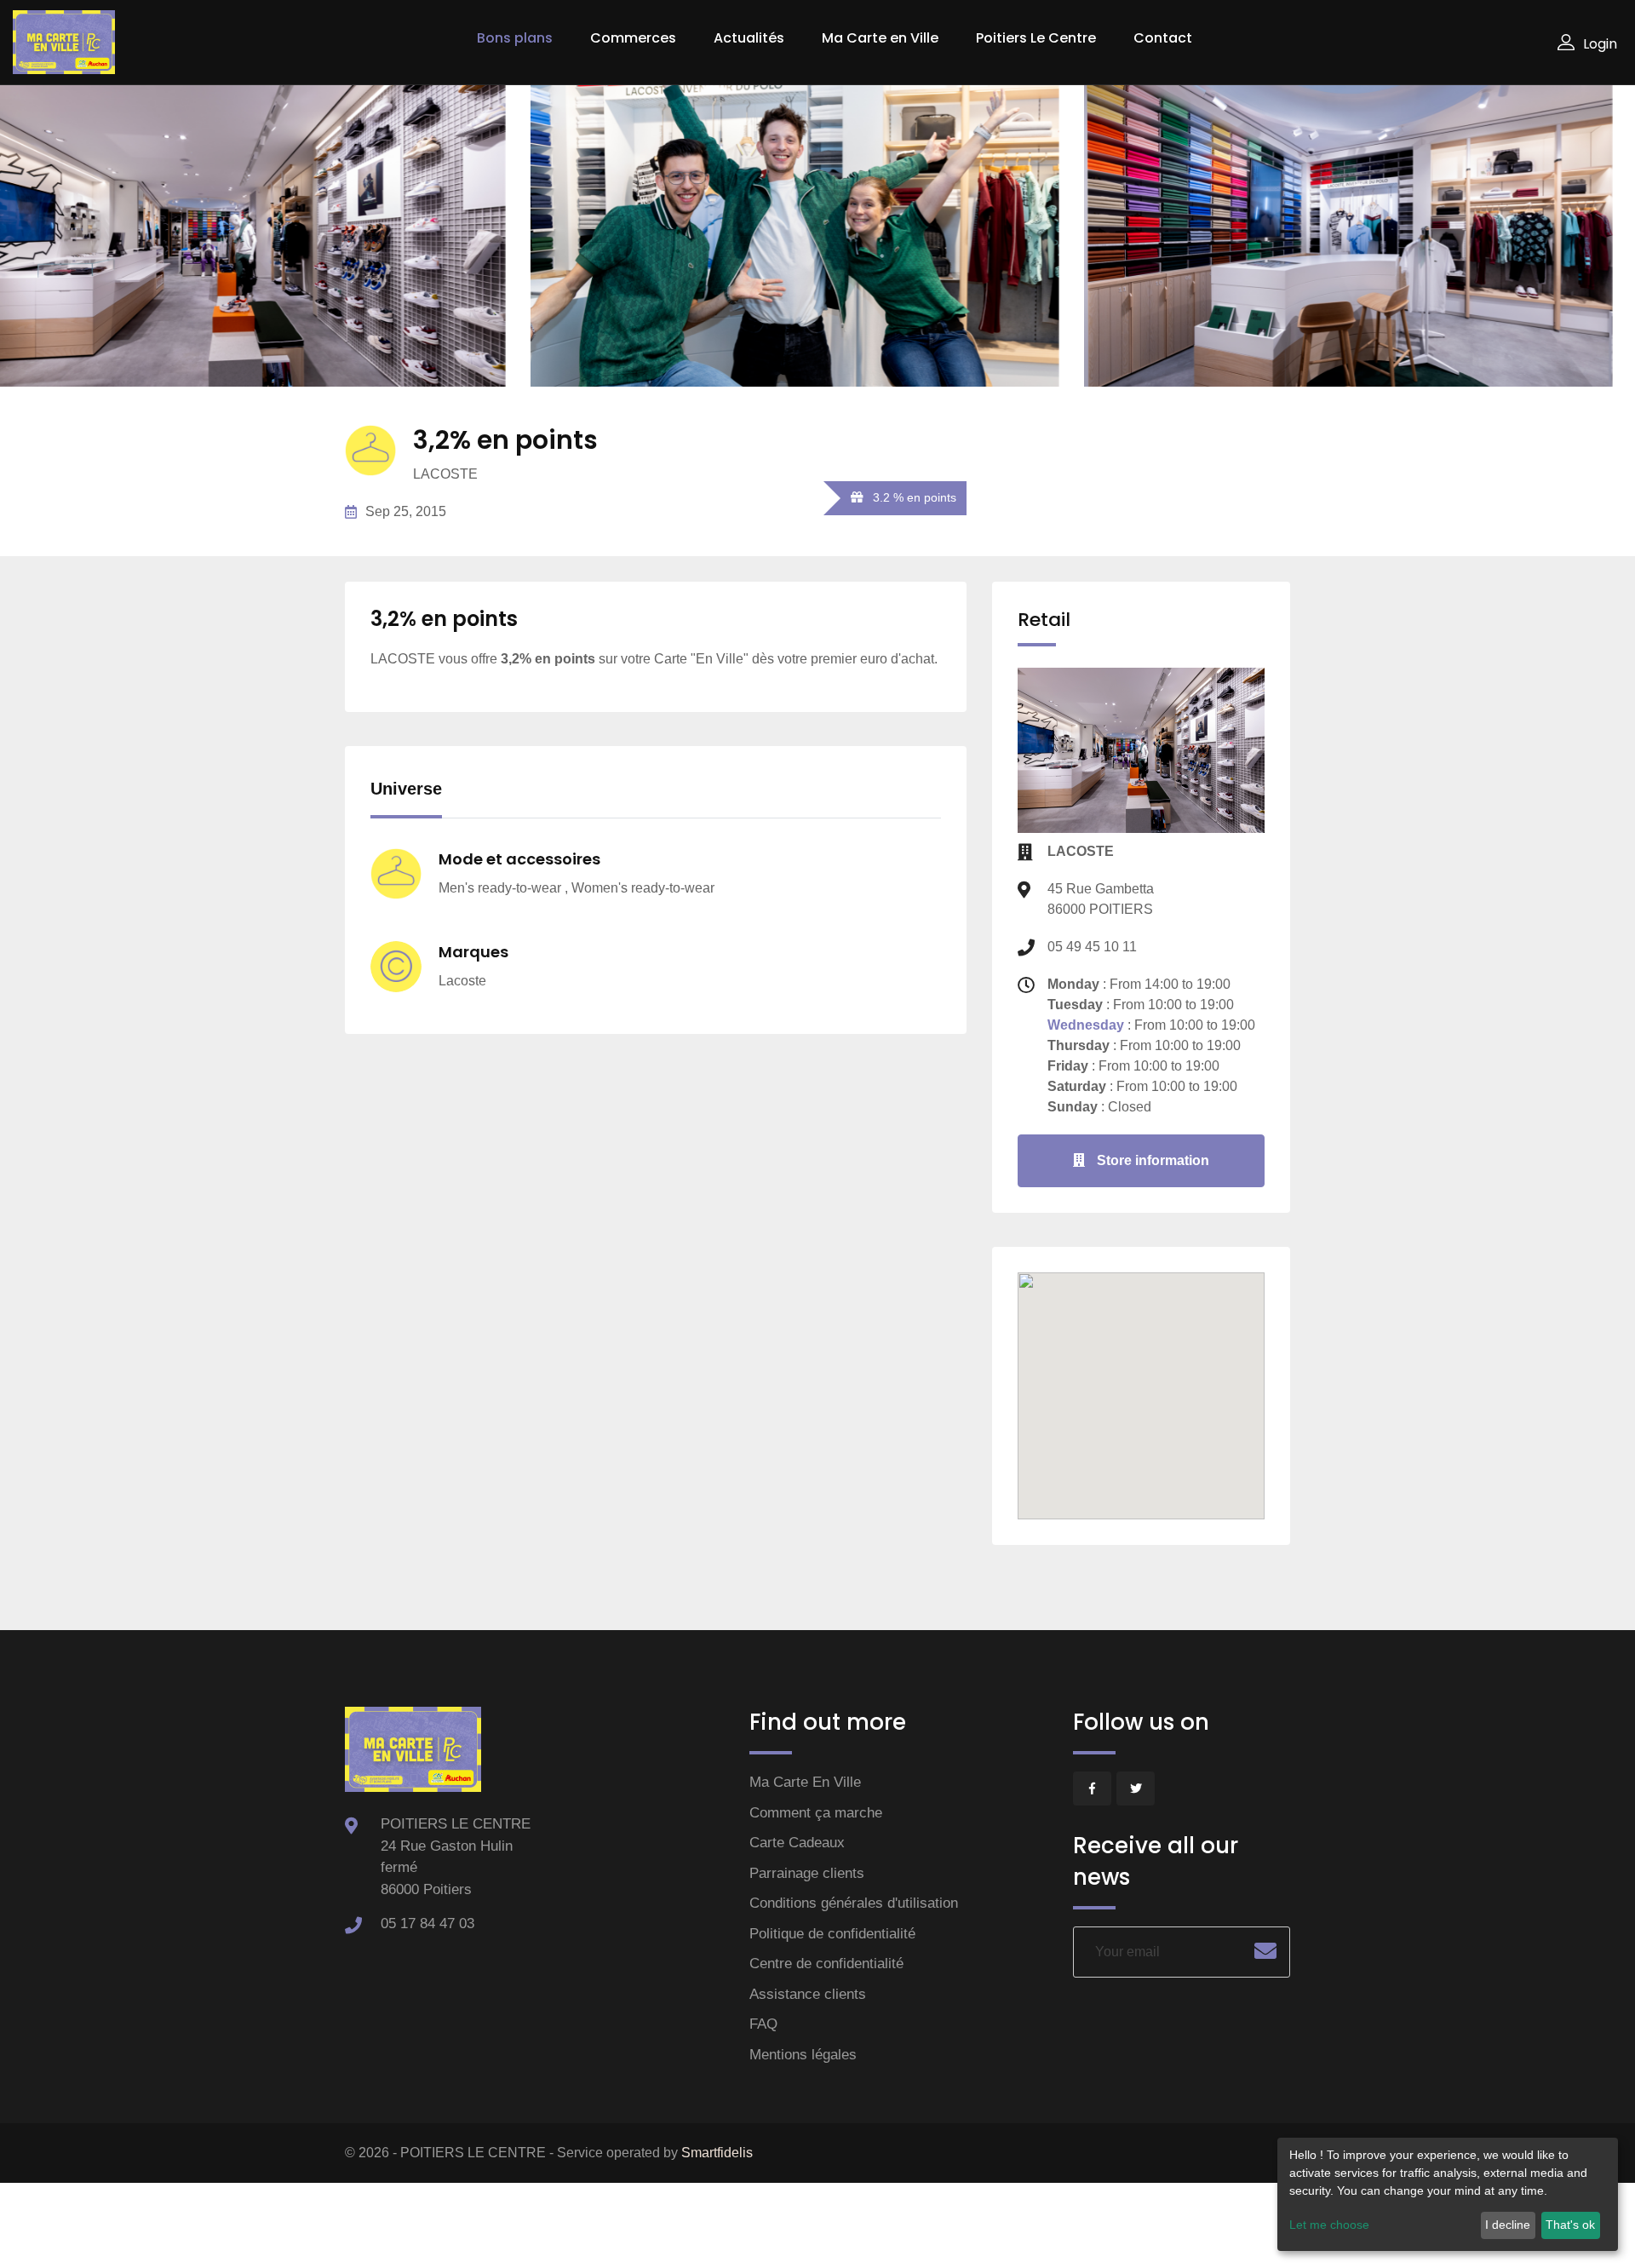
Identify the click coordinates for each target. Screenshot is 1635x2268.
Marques (473, 952)
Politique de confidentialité (832, 1934)
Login (1600, 44)
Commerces (633, 38)
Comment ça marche (816, 1813)
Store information (1151, 1160)
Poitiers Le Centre (1036, 38)
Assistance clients (808, 1994)
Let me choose (1329, 2225)
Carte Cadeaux (797, 1843)
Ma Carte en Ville (880, 38)
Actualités (749, 38)
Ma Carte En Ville (805, 1782)
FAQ (763, 2024)
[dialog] (1448, 2194)
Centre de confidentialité (826, 1964)
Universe (406, 789)
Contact (1163, 38)
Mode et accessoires (519, 859)
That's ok (1570, 2225)
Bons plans (515, 38)
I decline (1508, 2225)
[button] (1141, 1364)
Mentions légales (803, 2055)
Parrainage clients (807, 1873)
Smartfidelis (717, 2153)
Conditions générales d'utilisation (854, 1903)
